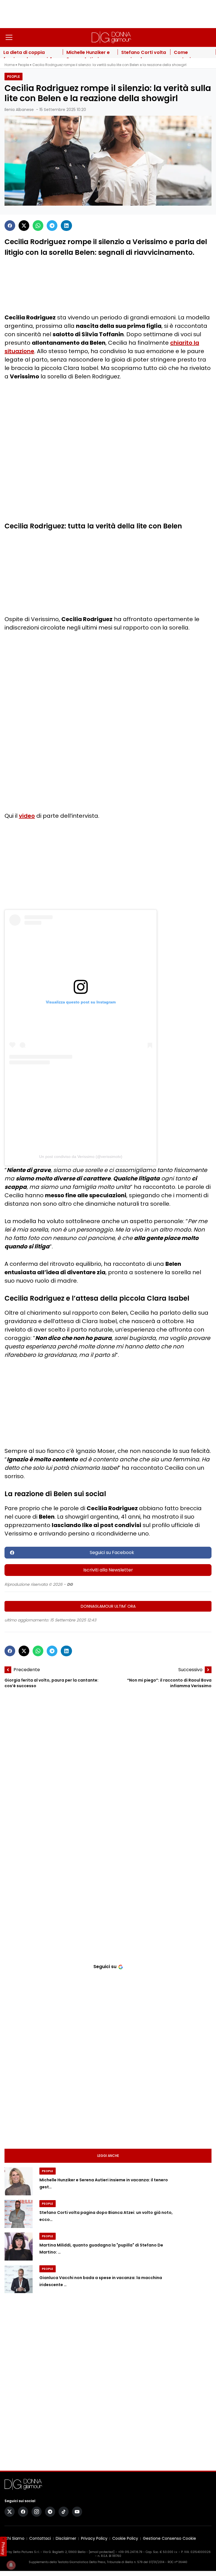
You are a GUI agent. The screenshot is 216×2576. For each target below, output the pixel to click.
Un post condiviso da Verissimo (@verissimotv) (81, 1157)
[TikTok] (64, 2512)
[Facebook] (10, 226)
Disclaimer (66, 2538)
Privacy (3, 2548)
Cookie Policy (125, 2538)
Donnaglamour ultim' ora (108, 1606)
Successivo (190, 1670)
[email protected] (102, 2552)
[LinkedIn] (66, 226)
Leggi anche (108, 2156)
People (23, 65)
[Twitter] (24, 226)
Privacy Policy (94, 2538)
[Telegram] (52, 226)
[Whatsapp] (38, 226)
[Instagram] (37, 2512)
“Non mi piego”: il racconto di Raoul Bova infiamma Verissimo (169, 1683)
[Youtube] (77, 2512)
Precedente (27, 1670)
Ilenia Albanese (19, 110)
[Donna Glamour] (111, 37)
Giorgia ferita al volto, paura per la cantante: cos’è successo (51, 1683)
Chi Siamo (14, 2538)
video (27, 816)
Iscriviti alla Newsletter (108, 1570)
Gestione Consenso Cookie (169, 2538)
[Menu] (9, 37)
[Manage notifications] (11, 2565)
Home (10, 65)
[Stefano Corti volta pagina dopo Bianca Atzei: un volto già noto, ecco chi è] (19, 2214)
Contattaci (40, 2538)
